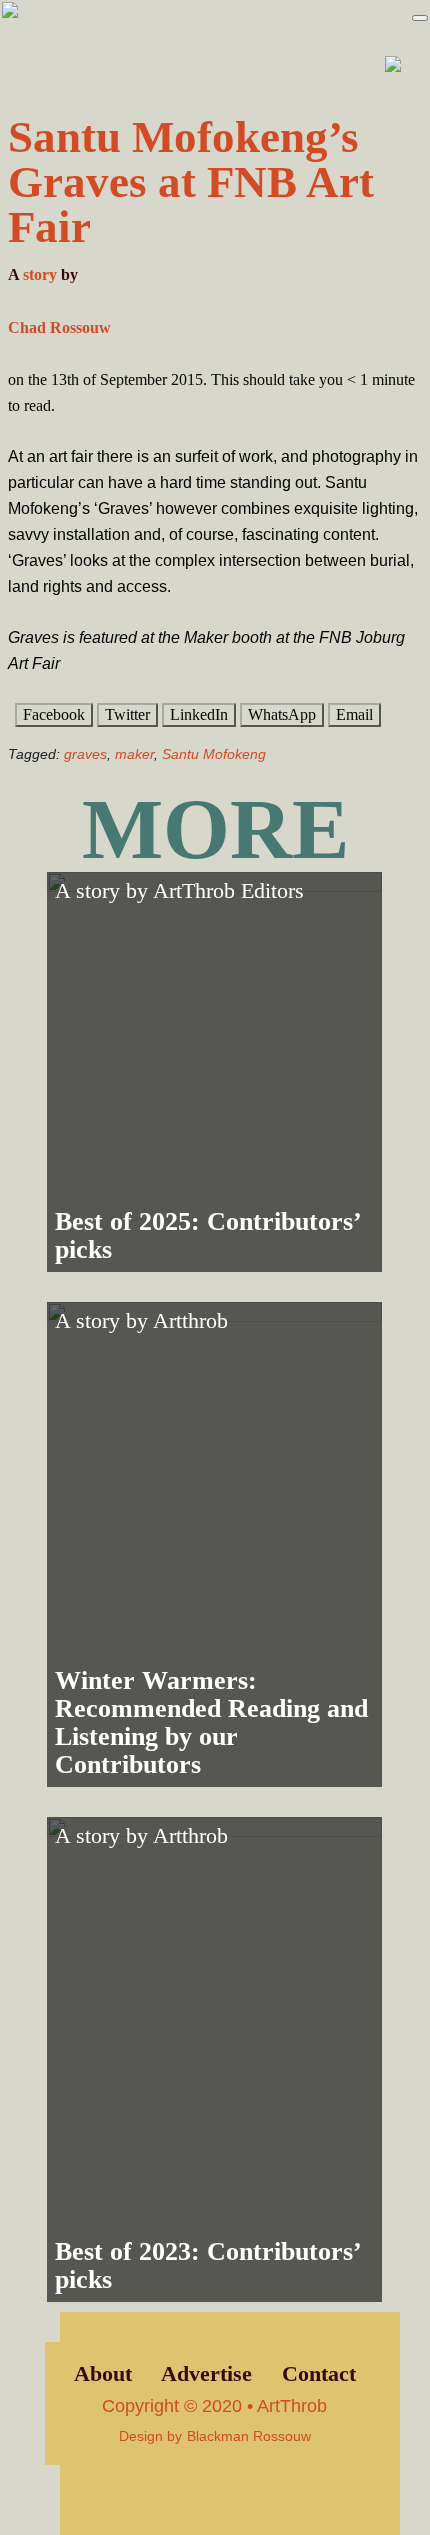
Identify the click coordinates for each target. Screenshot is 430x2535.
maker (134, 754)
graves (85, 754)
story (40, 274)
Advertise (206, 2374)
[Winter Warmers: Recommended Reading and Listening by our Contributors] (214, 1544)
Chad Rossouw (59, 327)
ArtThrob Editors (228, 891)
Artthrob (190, 1321)
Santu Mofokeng (214, 754)
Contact (319, 2374)
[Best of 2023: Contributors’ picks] (214, 2059)
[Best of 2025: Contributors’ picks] (214, 1072)
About (103, 2374)
